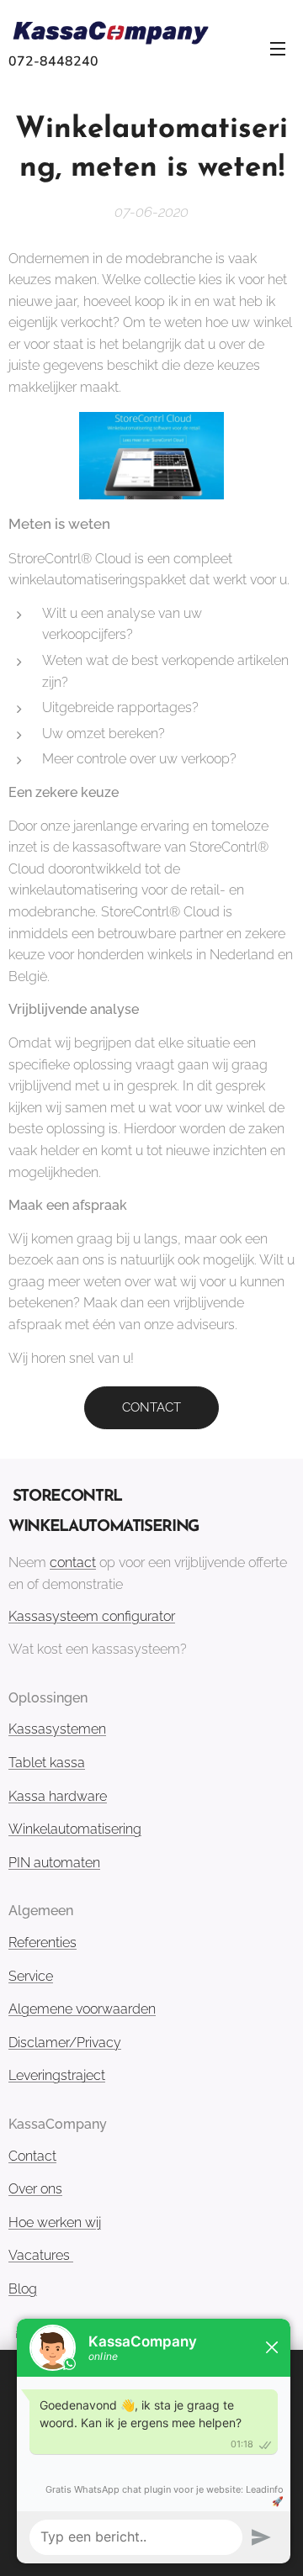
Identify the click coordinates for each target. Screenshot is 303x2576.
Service (31, 1976)
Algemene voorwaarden (82, 2009)
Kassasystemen (57, 1729)
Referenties (43, 1943)
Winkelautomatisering (75, 1829)
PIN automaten (54, 1863)
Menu (278, 48)
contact (73, 1562)
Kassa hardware (58, 1796)
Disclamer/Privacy (65, 2043)
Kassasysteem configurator (92, 1616)
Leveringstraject (57, 2075)
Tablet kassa (47, 1763)
